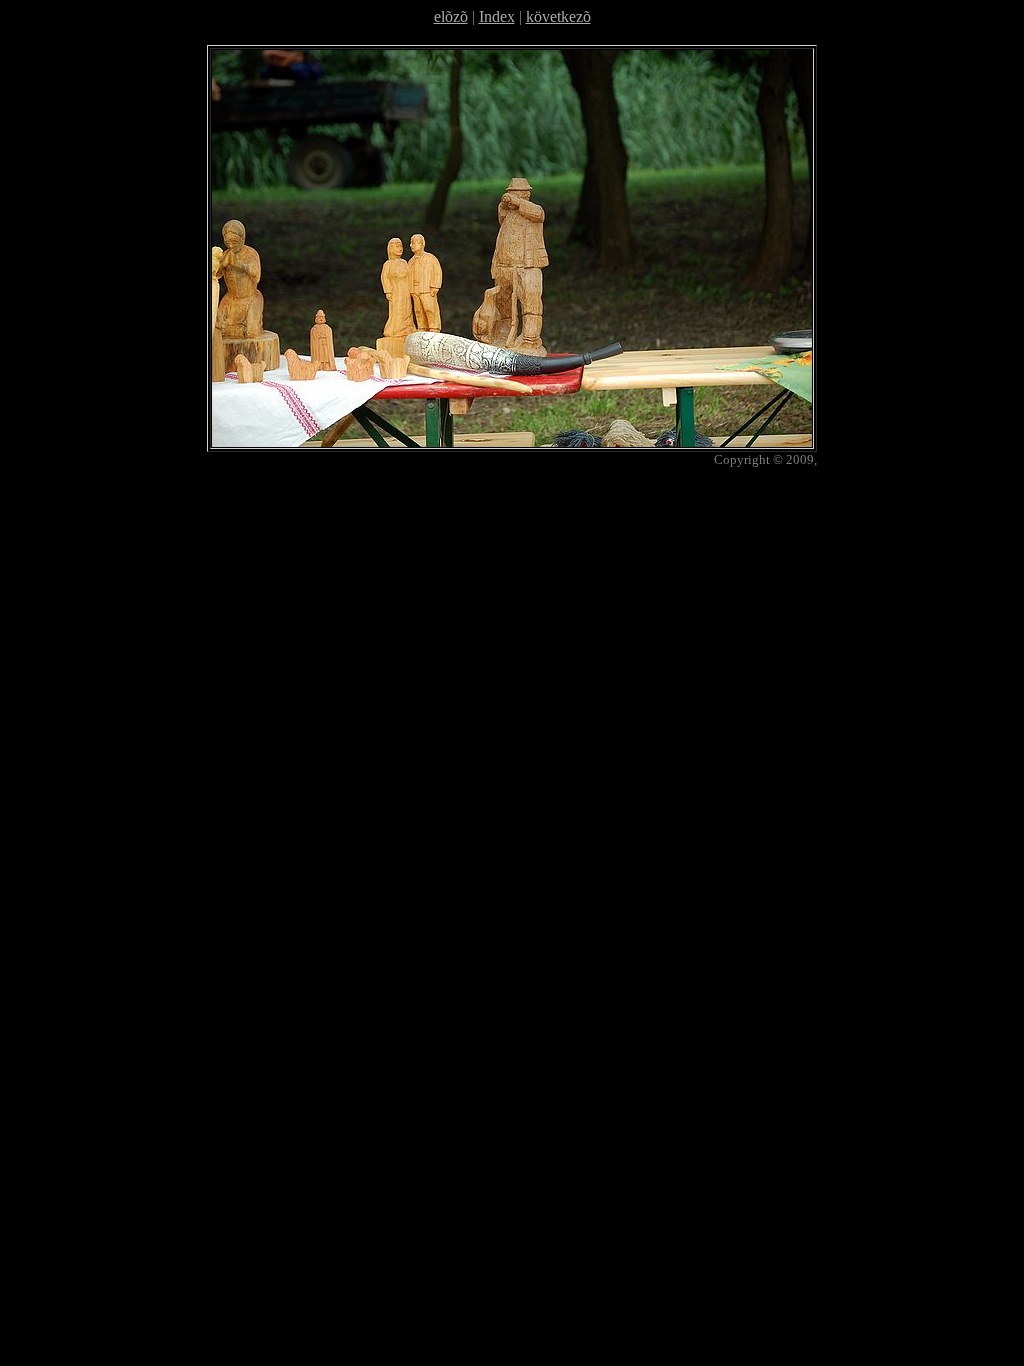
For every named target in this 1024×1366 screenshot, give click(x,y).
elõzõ (451, 16)
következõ (558, 16)
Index (497, 16)
